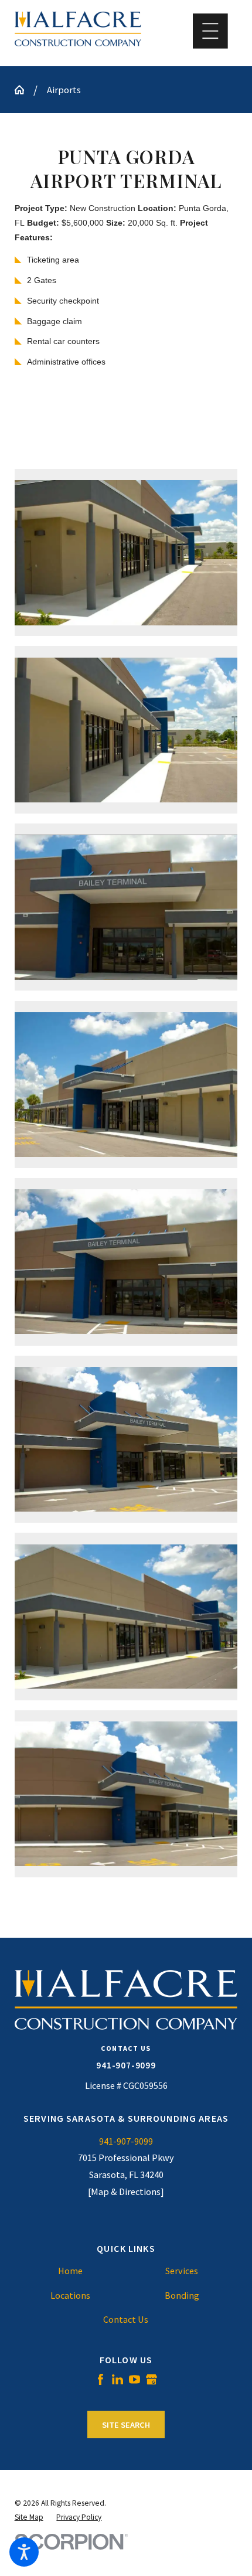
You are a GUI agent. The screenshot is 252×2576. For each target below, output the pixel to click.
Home (70, 2271)
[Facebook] (101, 2379)
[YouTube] (134, 2379)
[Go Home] (24, 90)
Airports (64, 90)
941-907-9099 (126, 2065)
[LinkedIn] (118, 2379)
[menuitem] (70, 2271)
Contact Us (126, 2319)
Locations (70, 2295)
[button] (24, 2552)
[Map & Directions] (126, 2192)
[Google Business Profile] (151, 2379)
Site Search (126, 2425)
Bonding (182, 2295)
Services (182, 2271)
